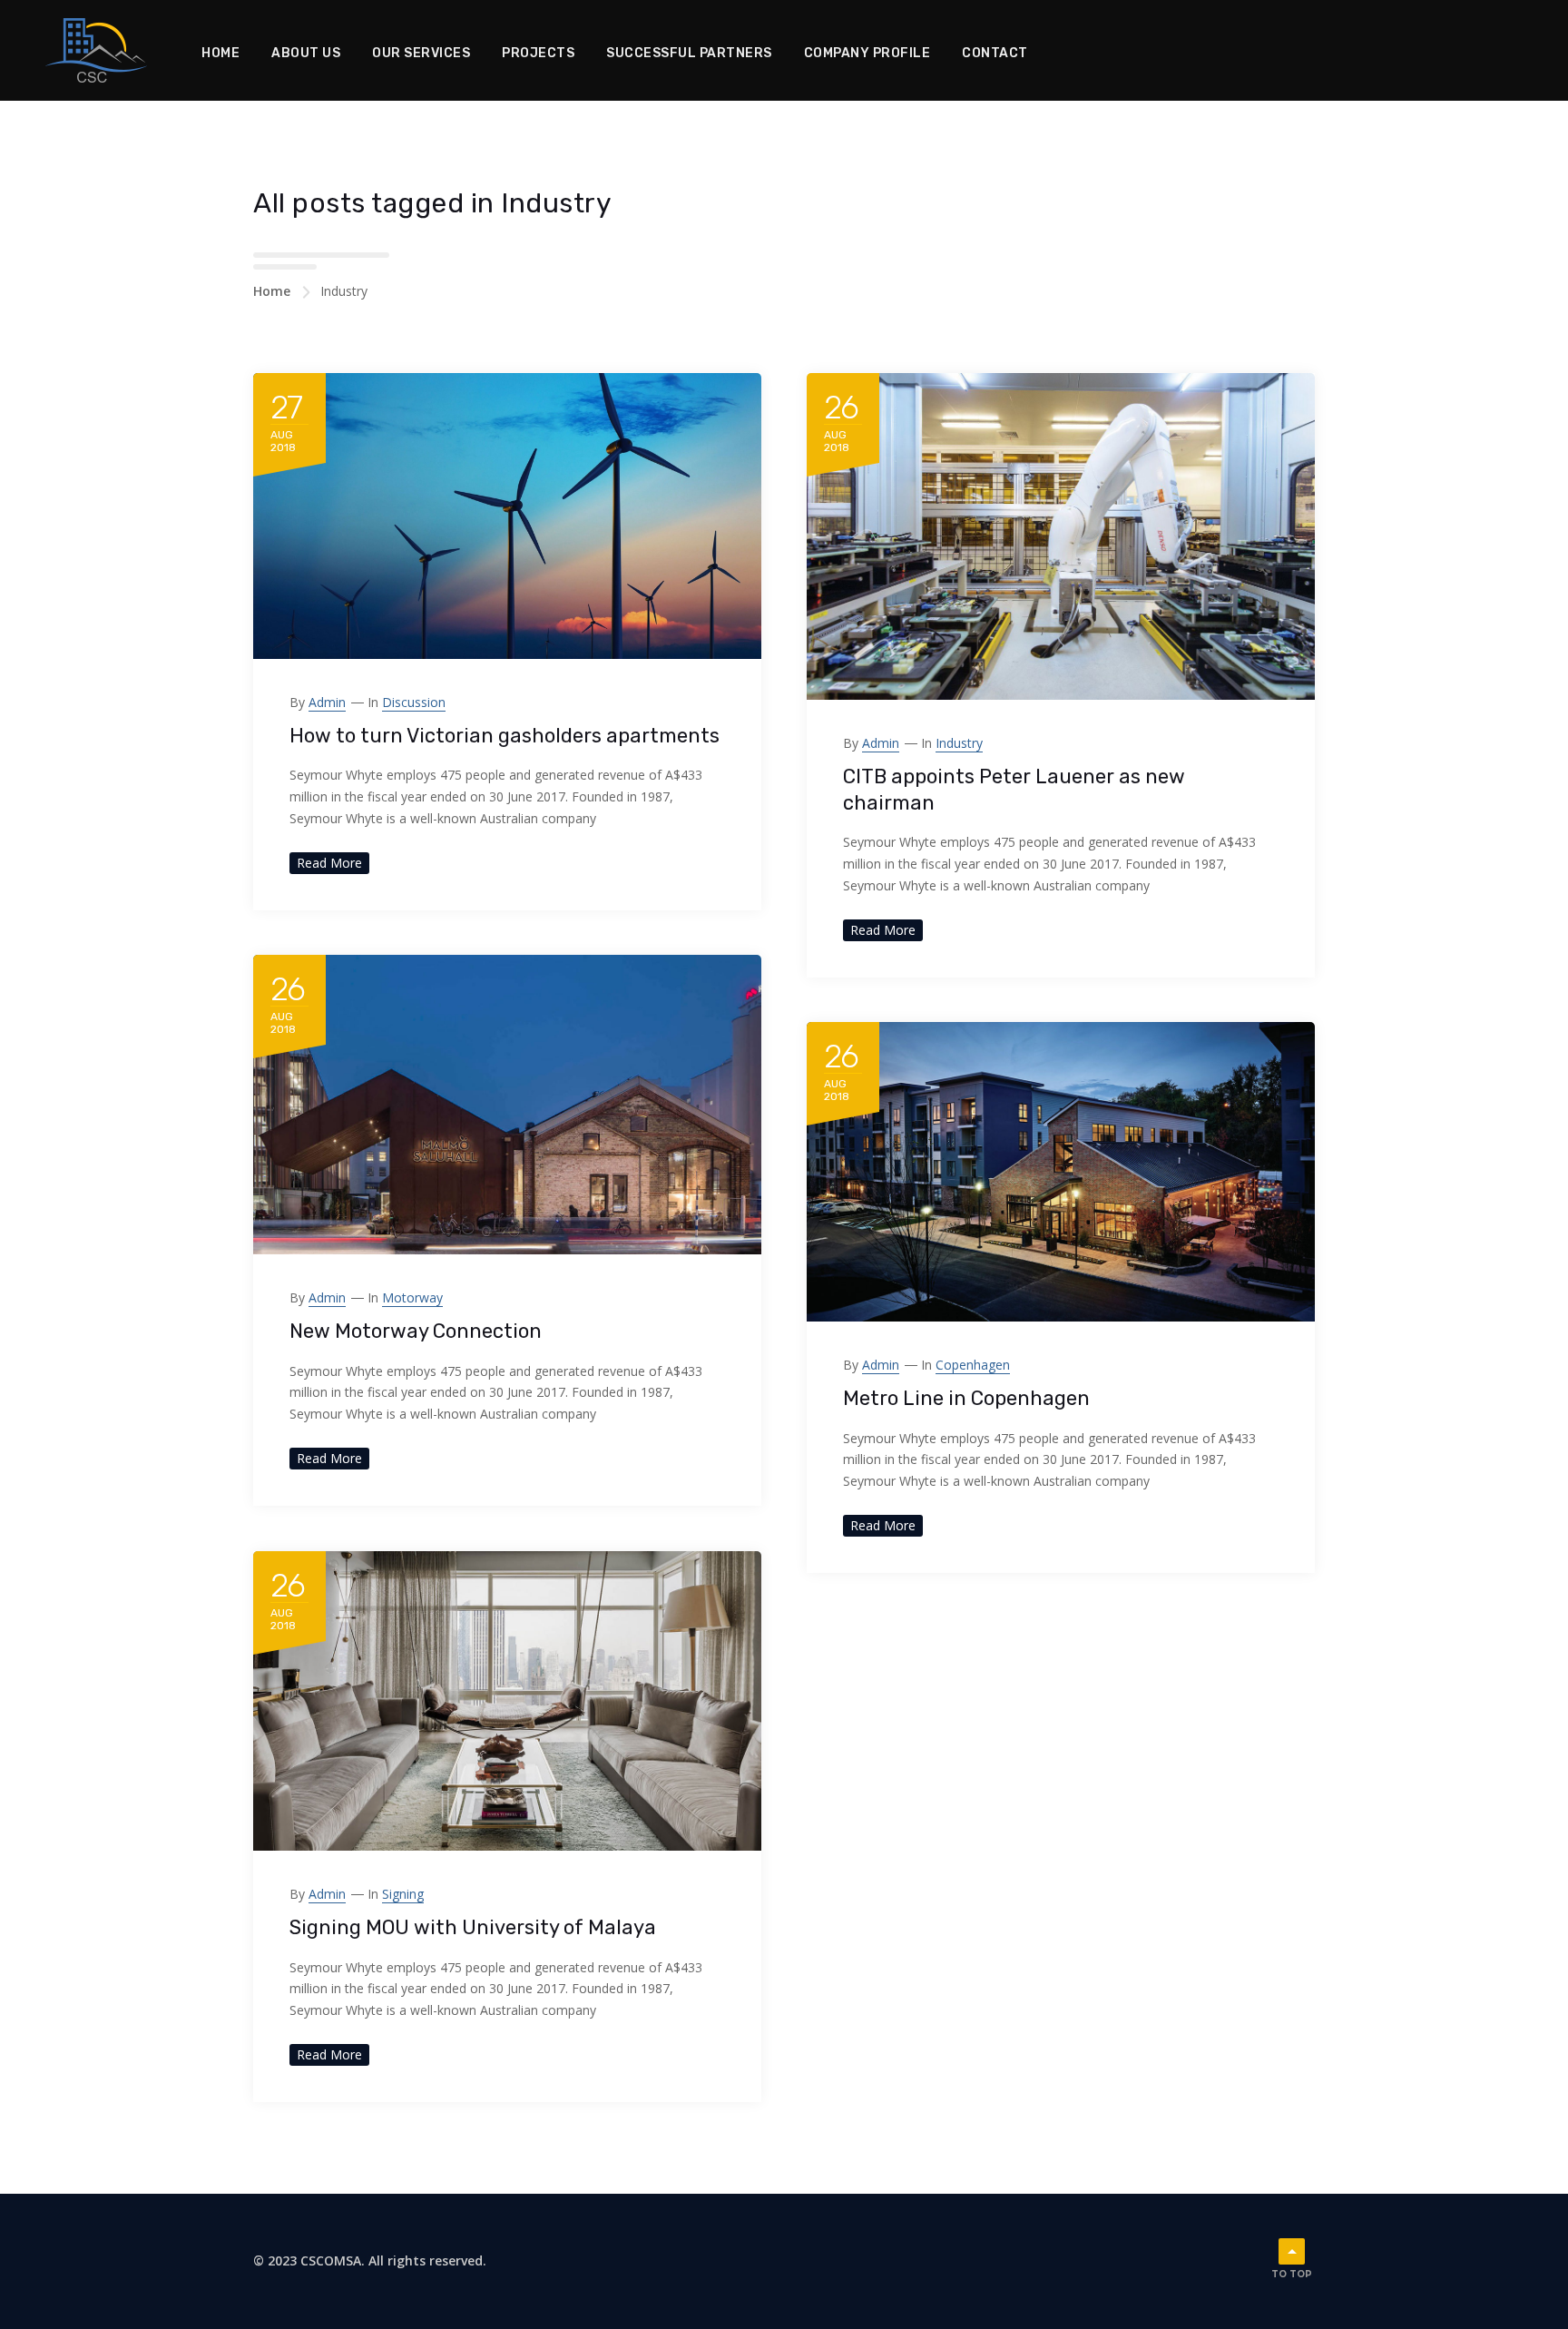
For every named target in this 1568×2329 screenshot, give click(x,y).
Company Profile (867, 53)
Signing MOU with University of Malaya (473, 1927)
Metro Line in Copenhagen (966, 1398)
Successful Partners (689, 53)
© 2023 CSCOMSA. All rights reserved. (370, 2260)
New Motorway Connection (416, 1331)
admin (327, 702)
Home (220, 53)
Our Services (421, 53)
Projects (538, 53)
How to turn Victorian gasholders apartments (505, 736)
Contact (995, 53)
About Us (306, 53)
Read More (329, 863)
